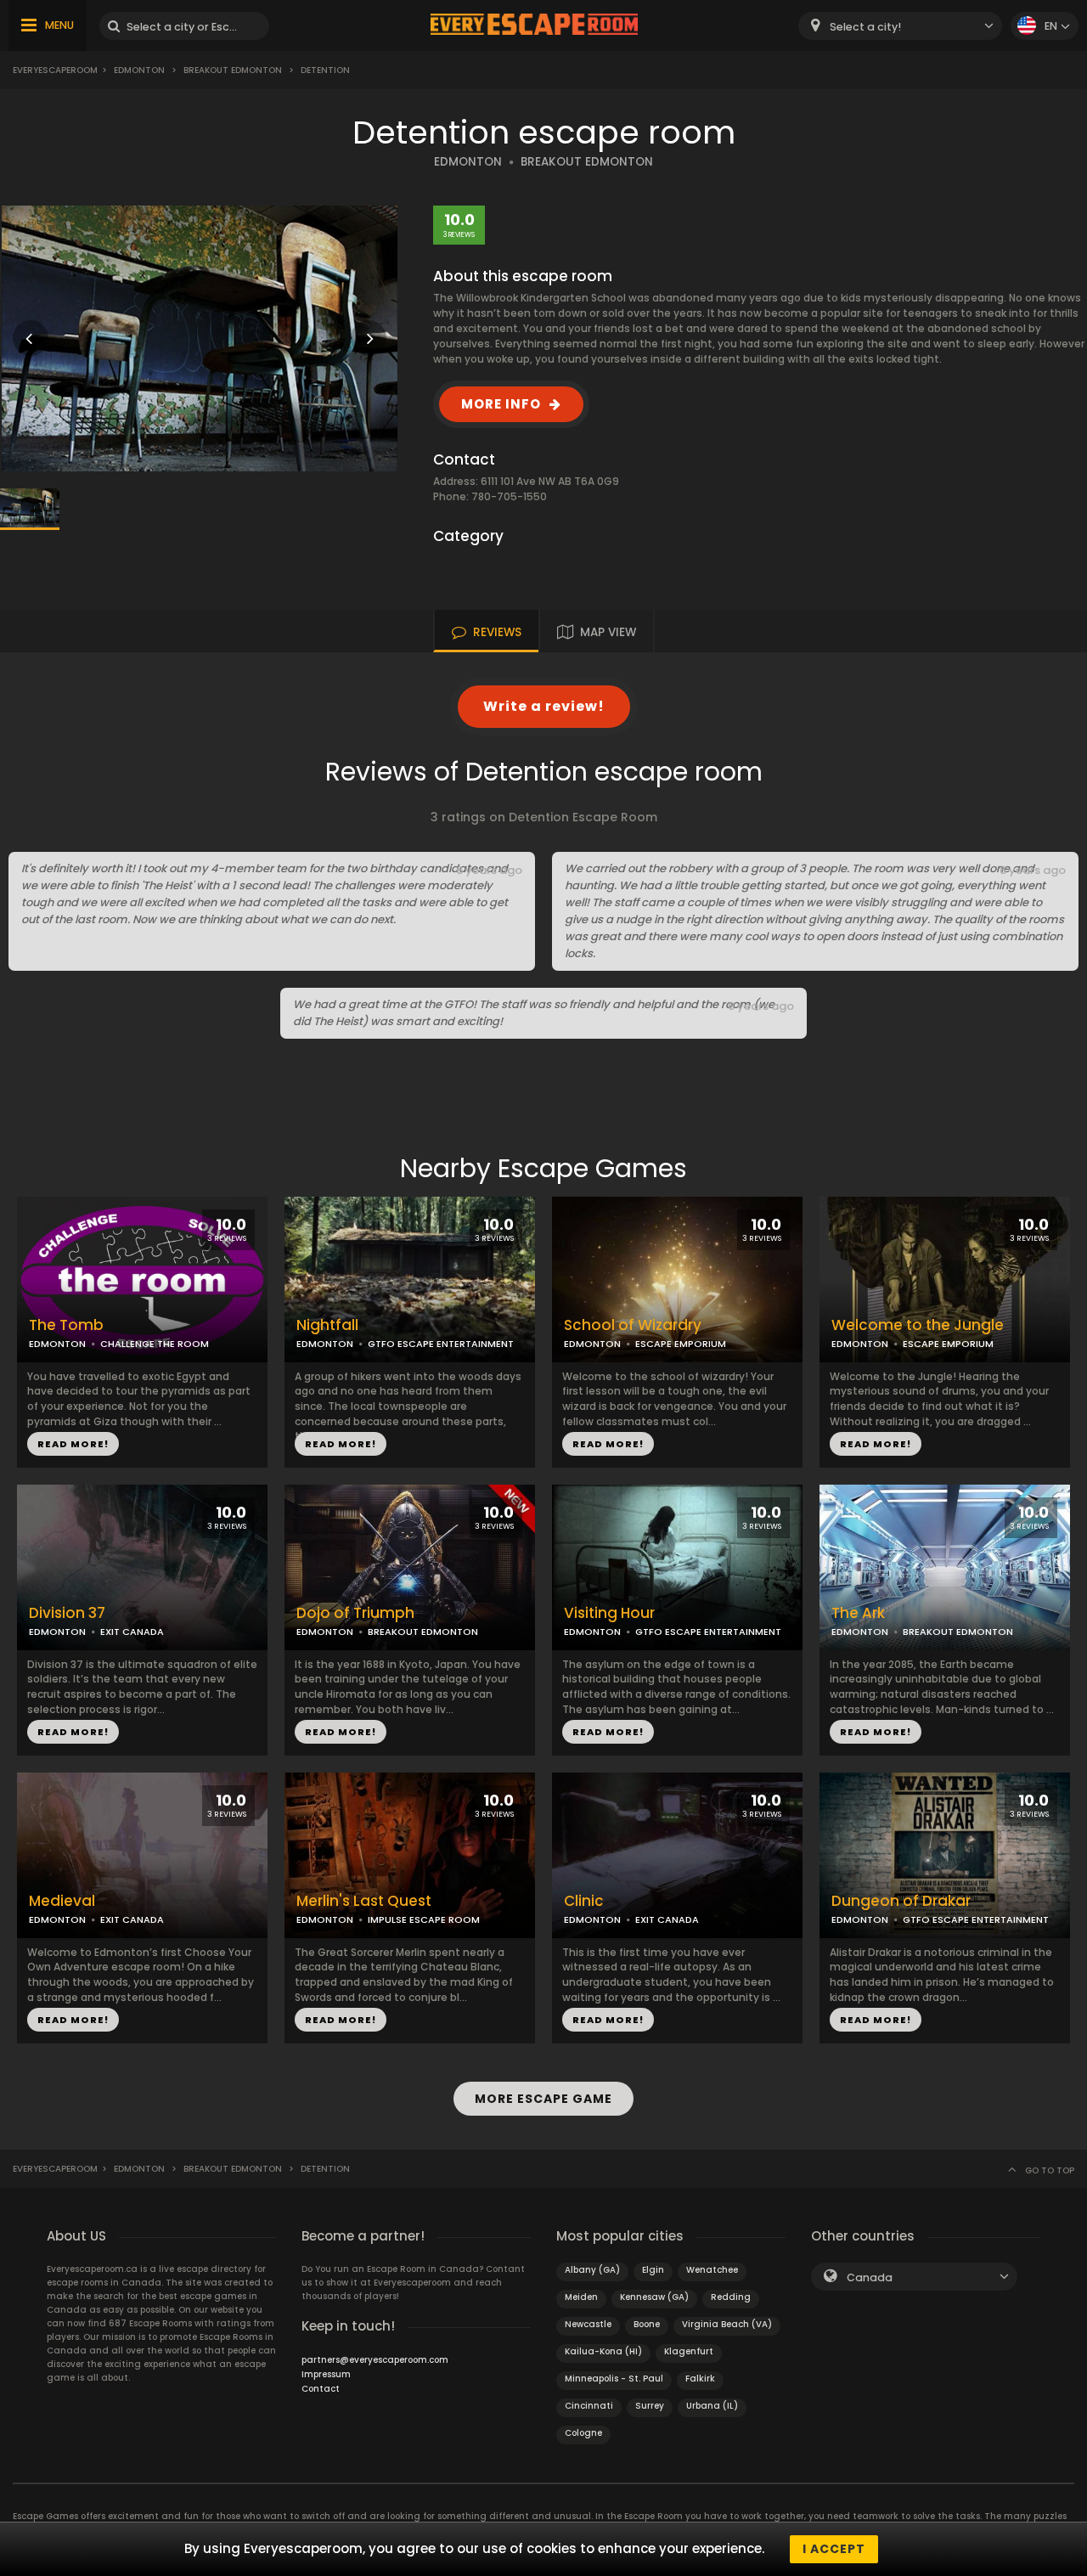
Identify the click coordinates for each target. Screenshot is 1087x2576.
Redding (731, 2297)
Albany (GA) (592, 2270)
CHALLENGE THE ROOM (155, 1344)
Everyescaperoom (55, 70)
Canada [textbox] (870, 2277)
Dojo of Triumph (355, 1613)
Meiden (581, 2297)
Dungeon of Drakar (901, 1901)
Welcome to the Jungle (918, 1325)
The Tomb (66, 1325)
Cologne (583, 2433)
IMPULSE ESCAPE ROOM (424, 1919)
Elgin (653, 2270)
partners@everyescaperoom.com (375, 2360)
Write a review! (544, 706)
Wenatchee (712, 2270)
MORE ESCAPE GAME (543, 2099)
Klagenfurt (689, 2351)
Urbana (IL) (712, 2406)
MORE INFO (501, 404)
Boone (647, 2324)
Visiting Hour (609, 1613)
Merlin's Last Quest (364, 1901)
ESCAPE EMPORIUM (681, 1344)
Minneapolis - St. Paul (614, 2379)
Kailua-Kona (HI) (603, 2351)
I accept (834, 2549)
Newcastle (588, 2324)
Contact (321, 2389)
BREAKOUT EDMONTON (587, 162)
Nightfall (327, 1325)
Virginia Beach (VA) (727, 2324)
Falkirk (700, 2379)
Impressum (326, 2374)
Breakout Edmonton (233, 70)
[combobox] (900, 26)
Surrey (650, 2406)
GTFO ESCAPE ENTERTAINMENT (441, 1344)
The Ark (858, 1613)
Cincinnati (589, 2406)
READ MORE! (73, 1444)
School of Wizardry (633, 1325)
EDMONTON (468, 162)
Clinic (584, 1901)
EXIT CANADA (132, 1632)
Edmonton (139, 70)
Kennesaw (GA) (654, 2297)
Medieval (62, 1901)
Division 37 (67, 1613)
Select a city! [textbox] (865, 27)
